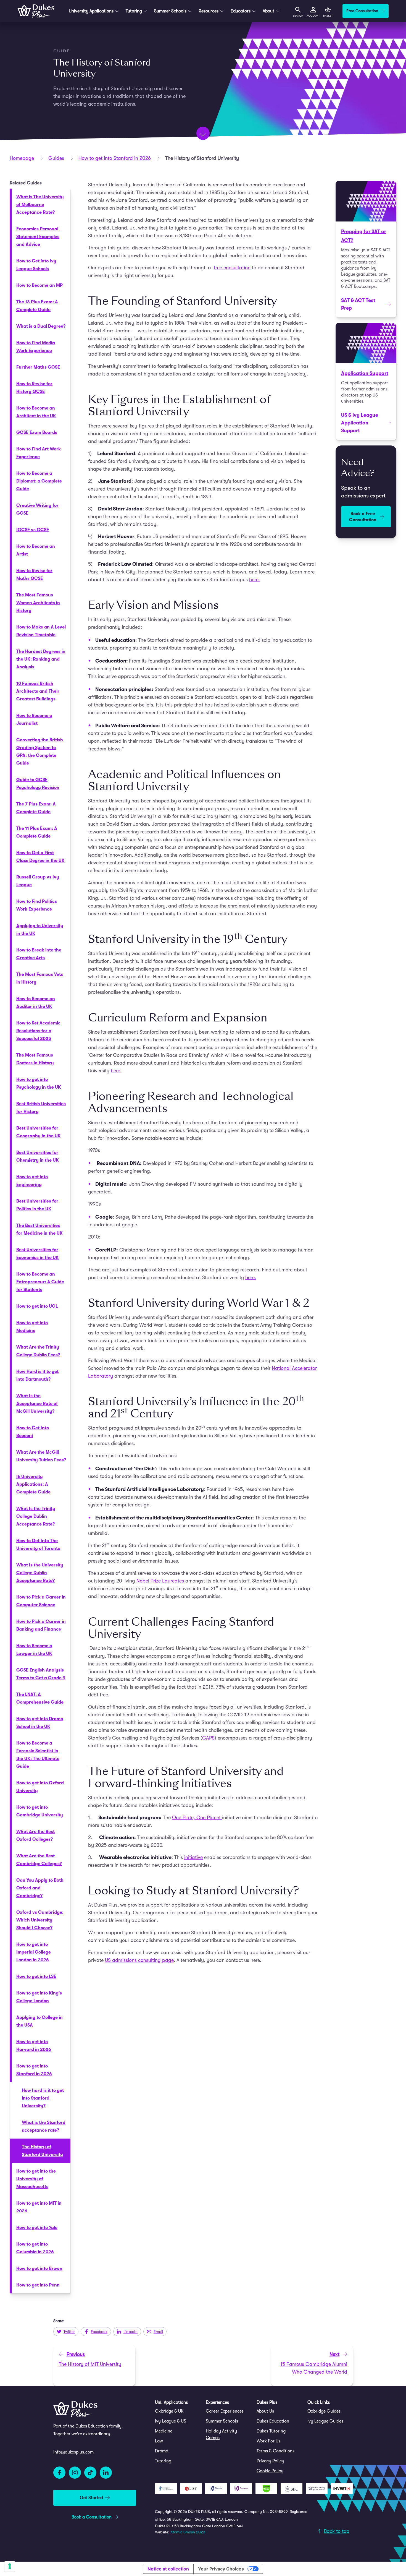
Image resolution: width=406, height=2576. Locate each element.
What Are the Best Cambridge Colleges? (39, 1860)
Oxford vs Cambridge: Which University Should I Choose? (40, 1920)
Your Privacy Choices (221, 2569)
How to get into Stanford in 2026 (115, 158)
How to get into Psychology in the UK (39, 1083)
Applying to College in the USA (39, 2021)
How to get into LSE (36, 1977)
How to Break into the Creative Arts (39, 954)
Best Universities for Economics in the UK (38, 1254)
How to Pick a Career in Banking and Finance (41, 1625)
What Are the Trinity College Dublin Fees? (38, 1351)
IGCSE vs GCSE (33, 530)
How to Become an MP (39, 285)
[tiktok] (90, 2473)
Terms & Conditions (275, 2451)
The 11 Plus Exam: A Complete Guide (37, 832)
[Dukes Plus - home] (36, 11)
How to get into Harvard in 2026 (34, 2046)
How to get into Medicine (32, 1327)
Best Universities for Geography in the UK (39, 1132)
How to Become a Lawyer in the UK (34, 1650)
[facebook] (59, 2473)
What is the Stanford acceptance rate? (44, 2126)
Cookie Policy (270, 2471)
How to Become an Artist (36, 550)
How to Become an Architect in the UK (36, 412)
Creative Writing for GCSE (37, 509)
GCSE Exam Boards (37, 432)
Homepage (22, 158)
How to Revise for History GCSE (34, 388)
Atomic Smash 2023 (188, 2532)
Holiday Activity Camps (221, 2434)
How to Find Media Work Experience (36, 347)
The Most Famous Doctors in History (35, 1059)
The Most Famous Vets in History (40, 978)
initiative (193, 1857)
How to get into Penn (38, 2285)
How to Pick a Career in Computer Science (41, 1601)
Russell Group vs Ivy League (38, 881)
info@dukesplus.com (73, 2452)
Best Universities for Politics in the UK (37, 1205)
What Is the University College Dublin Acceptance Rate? (40, 1573)
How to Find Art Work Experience (39, 453)
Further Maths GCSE (38, 367)
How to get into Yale (37, 2228)
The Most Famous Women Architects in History (38, 603)
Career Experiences (225, 2411)
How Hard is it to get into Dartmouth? (37, 1375)
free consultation (232, 268)
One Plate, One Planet (197, 1818)
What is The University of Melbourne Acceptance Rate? (40, 205)
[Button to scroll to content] (203, 133)
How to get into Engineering (32, 1181)
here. (255, 580)
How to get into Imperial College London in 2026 (34, 1952)
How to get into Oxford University (40, 1787)
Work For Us (268, 2441)
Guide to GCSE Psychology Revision (38, 784)
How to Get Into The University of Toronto (38, 1545)
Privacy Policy (270, 2461)
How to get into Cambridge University (40, 1811)
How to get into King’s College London (39, 1997)
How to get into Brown (39, 2269)
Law (159, 2441)
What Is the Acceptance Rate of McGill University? (37, 1404)
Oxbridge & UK (169, 2411)
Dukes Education (273, 2421)
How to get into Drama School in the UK (40, 1723)
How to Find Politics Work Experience (37, 905)
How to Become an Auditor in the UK (36, 1003)
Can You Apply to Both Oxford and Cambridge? (40, 1888)
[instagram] (75, 2473)
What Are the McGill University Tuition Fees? (41, 1456)
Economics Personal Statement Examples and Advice (38, 237)
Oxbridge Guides (324, 2411)
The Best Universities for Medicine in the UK (39, 1229)
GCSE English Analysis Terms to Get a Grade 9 (41, 1674)
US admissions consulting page (139, 1960)
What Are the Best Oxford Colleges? (35, 1835)
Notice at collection (168, 2569)
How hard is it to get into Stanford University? (43, 2098)
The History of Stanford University (42, 2151)
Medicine (164, 2431)
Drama (162, 2451)
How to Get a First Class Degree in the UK (40, 857)
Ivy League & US (171, 2421)
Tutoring (163, 2461)
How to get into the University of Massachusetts (36, 2179)
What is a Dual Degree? (41, 326)
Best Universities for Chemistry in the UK (38, 1156)
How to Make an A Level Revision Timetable (41, 631)
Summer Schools (222, 2421)
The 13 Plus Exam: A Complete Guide (37, 306)
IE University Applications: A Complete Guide (33, 1484)
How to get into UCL (37, 1306)
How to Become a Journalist (34, 719)
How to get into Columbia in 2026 (35, 2248)
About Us (265, 2411)
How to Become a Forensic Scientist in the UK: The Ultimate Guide (38, 1755)
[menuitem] (178, 2411)
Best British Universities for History (41, 1108)
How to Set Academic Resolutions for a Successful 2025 (38, 1031)
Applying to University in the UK (40, 930)
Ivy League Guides (325, 2421)
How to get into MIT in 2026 (39, 2207)
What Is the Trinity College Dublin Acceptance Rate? (36, 1516)
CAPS (208, 1738)
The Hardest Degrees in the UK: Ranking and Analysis (41, 659)
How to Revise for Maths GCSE (34, 575)
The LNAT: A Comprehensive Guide (40, 1698)
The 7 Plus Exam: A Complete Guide (36, 808)
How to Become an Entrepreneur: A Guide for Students (40, 1282)
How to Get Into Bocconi (33, 1432)
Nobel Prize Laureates (160, 1581)
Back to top (337, 2531)
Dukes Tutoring (271, 2431)
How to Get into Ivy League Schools (36, 265)
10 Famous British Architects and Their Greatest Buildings (38, 691)
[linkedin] (106, 2473)
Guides (56, 158)
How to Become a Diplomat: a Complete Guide (39, 481)
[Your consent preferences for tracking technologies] (10, 2566)
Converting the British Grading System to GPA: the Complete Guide (40, 752)
